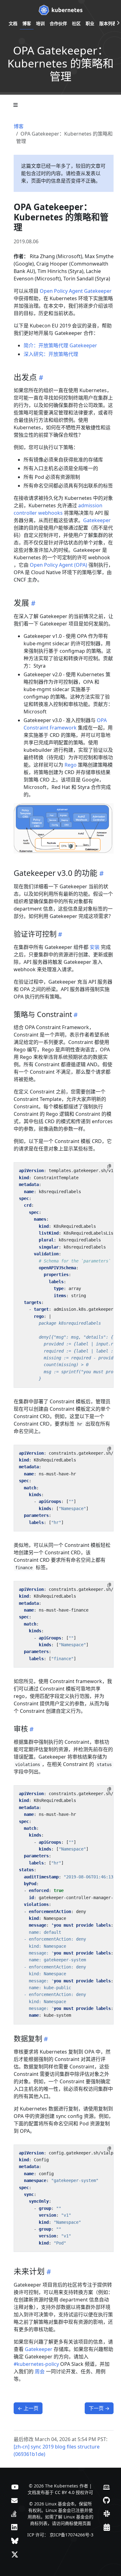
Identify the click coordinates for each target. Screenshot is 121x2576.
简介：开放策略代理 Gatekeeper (60, 345)
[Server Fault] (14, 2513)
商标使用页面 (78, 2523)
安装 (95, 947)
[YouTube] (15, 2487)
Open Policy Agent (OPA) (58, 565)
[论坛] (14, 2500)
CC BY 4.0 (65, 2492)
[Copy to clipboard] (109, 1166)
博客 (19, 126)
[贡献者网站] (106, 2487)
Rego (71, 765)
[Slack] (107, 2513)
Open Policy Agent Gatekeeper (76, 291)
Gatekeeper (97, 520)
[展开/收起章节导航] (16, 105)
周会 (40, 2371)
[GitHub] (106, 2500)
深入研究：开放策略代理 (51, 354)
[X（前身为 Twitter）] (15, 2554)
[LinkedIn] (14, 2527)
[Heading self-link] (40, 377)
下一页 (99, 2408)
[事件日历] (107, 2527)
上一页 (28, 2408)
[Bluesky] (15, 2541)
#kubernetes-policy (36, 2364)
